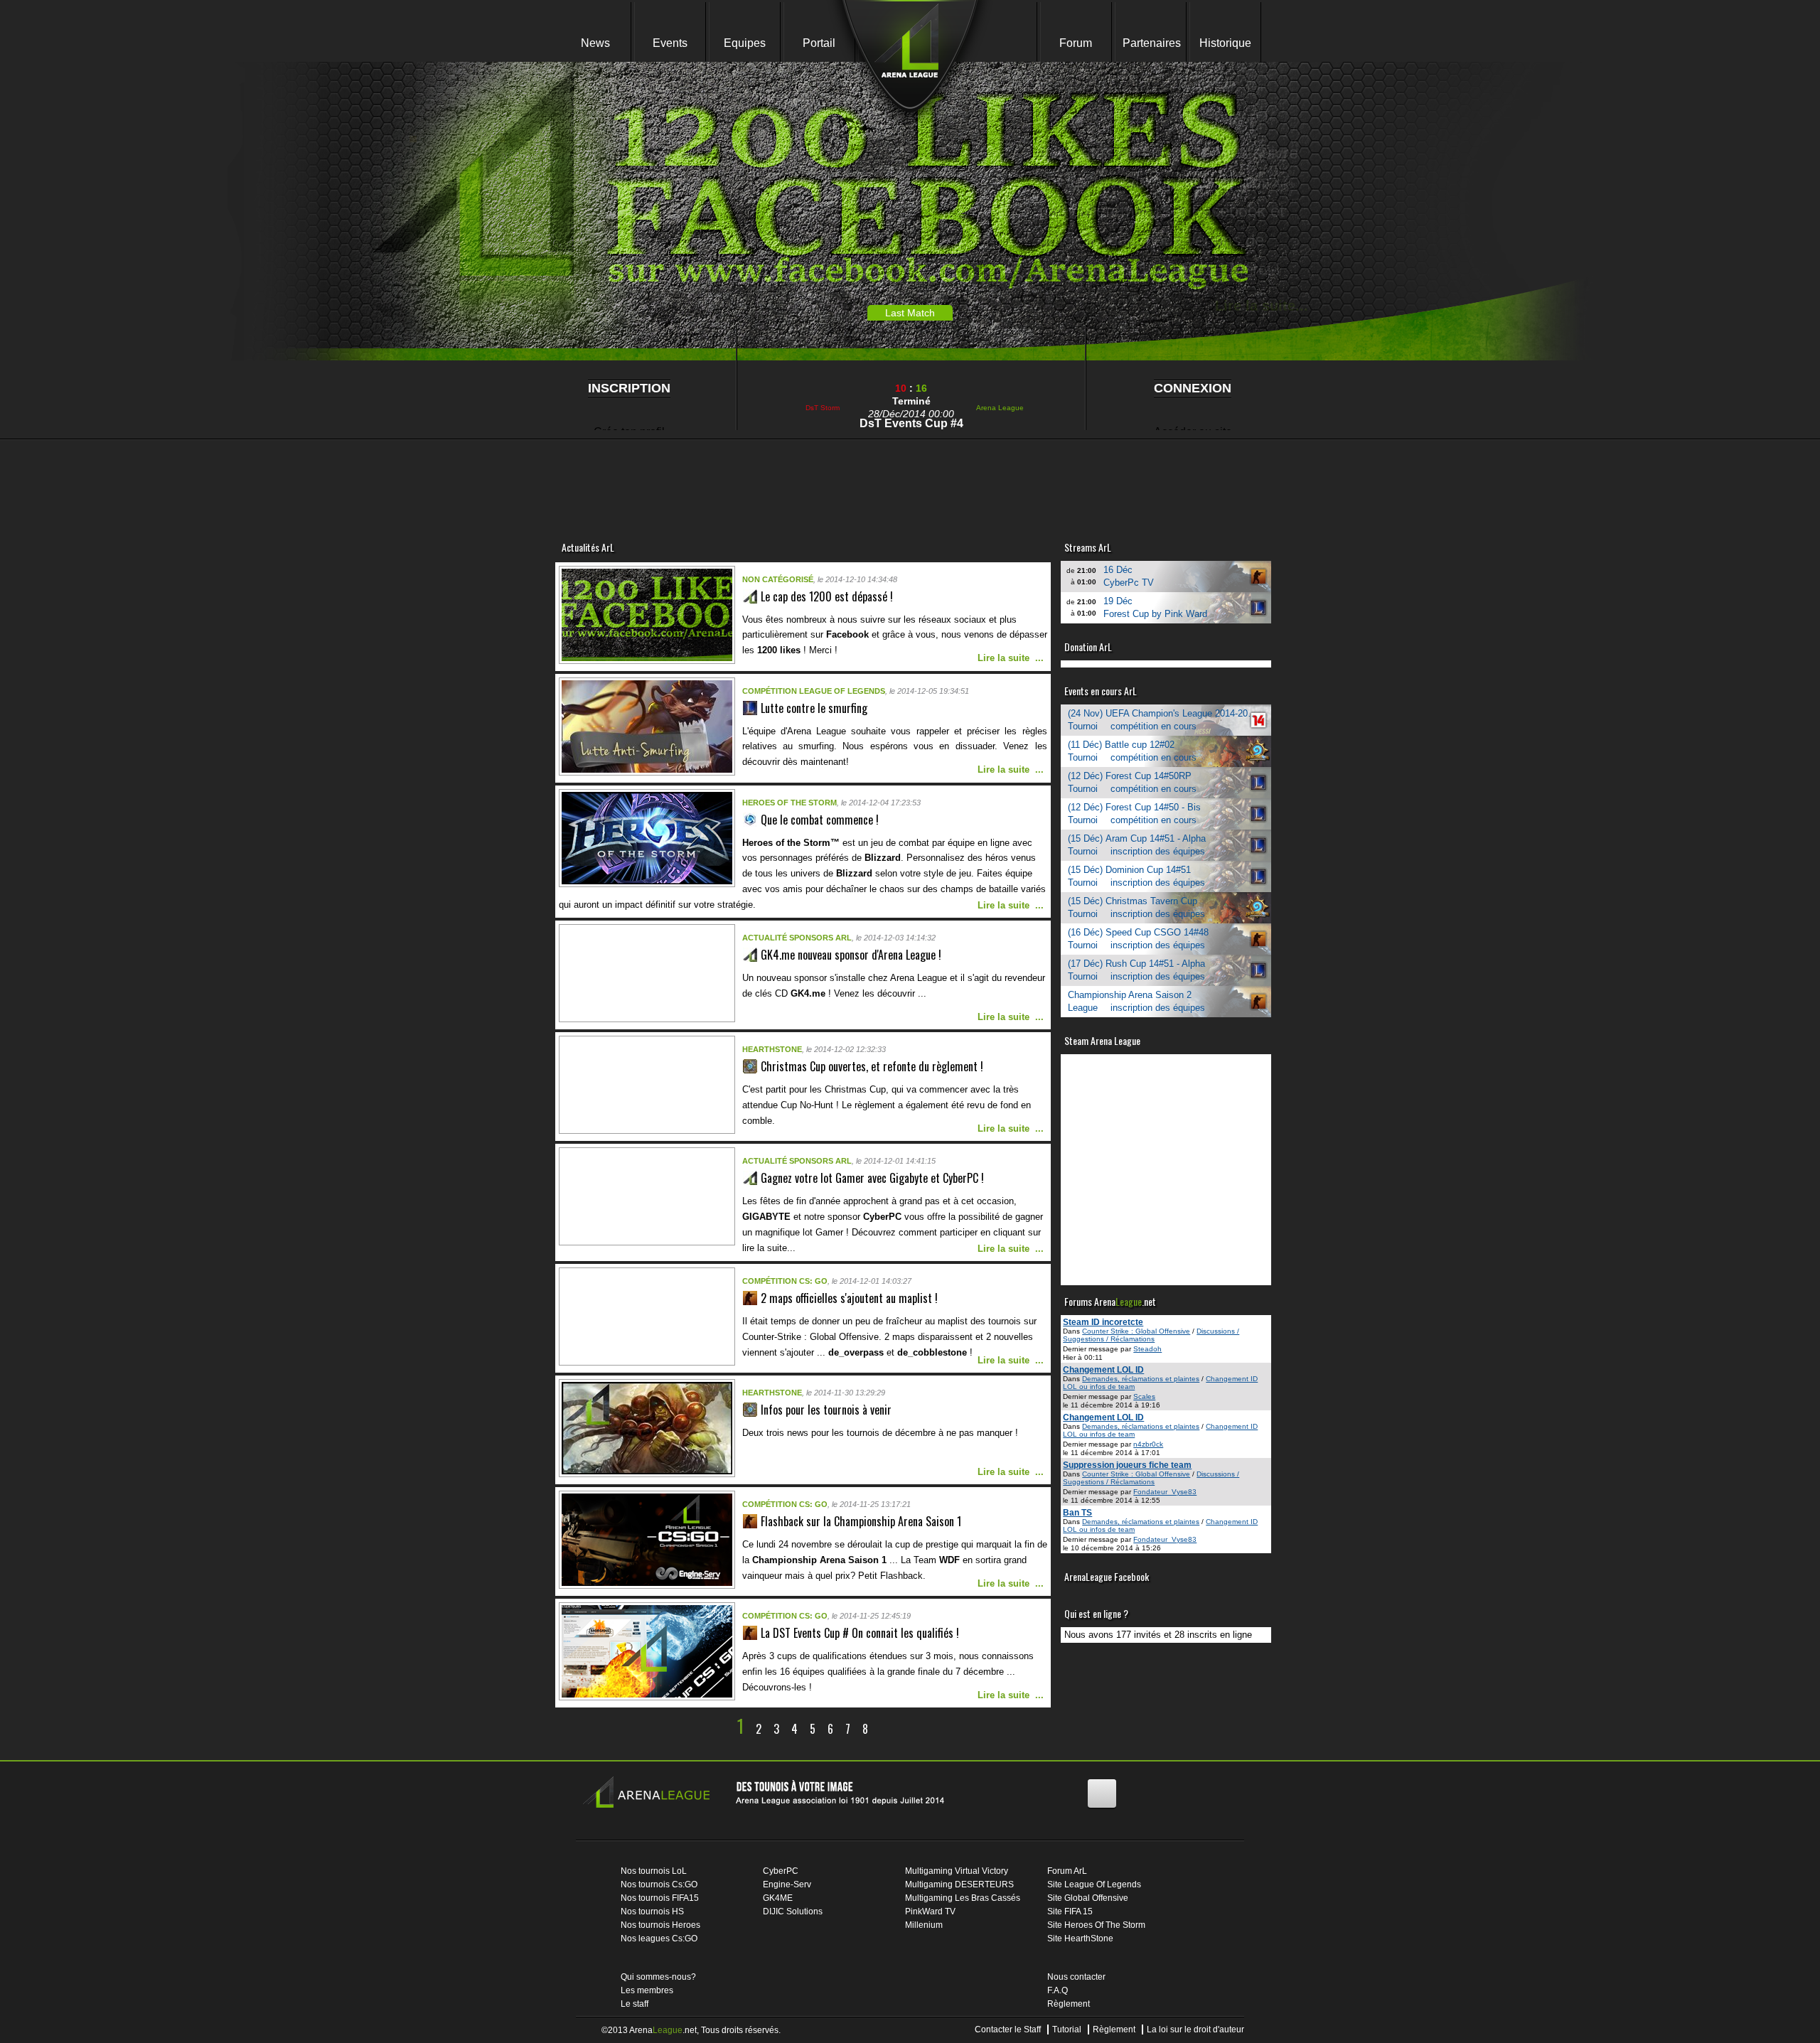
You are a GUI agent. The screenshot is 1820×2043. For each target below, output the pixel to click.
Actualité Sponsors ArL (797, 938)
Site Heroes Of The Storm (1096, 1925)
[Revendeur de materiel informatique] (633, 477)
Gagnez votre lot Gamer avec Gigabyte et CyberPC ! (872, 1178)
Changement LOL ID (1103, 1370)
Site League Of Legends (1094, 1884)
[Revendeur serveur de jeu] (1002, 477)
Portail (819, 43)
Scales (1144, 1396)
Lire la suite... (1240, 306)
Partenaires (1152, 43)
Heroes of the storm (789, 803)
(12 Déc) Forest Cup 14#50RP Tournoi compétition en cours (1132, 782)
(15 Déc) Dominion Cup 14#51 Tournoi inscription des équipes (1136, 876)
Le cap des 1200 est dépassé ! (827, 596)
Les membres (647, 1990)
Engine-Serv (787, 1884)
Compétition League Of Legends (814, 691)
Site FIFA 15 (1070, 1911)
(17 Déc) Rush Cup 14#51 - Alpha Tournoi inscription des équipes (1136, 970)
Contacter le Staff (1008, 2029)
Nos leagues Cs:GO (659, 1939)
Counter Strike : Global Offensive (1136, 1331)
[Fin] (905, 1729)
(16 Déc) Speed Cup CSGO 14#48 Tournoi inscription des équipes (1138, 939)
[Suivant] (884, 1729)
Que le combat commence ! (820, 820)
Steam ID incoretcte (1103, 1322)
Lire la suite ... (1011, 658)
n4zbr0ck (1148, 1444)
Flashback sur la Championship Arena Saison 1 (861, 1521)
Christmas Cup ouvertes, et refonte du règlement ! (872, 1066)
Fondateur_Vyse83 (1165, 1492)
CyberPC (781, 1871)
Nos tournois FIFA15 (660, 1898)
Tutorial (1067, 2029)
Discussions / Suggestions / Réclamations (1151, 1335)
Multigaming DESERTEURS (959, 1884)
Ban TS (1077, 1513)
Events (670, 43)
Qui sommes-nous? (658, 1977)
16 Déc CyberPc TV (1129, 576)
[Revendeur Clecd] (818, 477)
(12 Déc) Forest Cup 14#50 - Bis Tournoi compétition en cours (1134, 814)
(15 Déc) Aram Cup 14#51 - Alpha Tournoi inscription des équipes (1137, 845)
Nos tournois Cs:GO (659, 1884)
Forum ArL (1067, 1871)
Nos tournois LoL (654, 1871)
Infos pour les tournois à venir (826, 1410)
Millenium (924, 1925)
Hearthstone (772, 1049)
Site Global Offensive (1088, 1898)
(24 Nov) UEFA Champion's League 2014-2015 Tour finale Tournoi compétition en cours (1169, 720)
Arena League (1000, 408)
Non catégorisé (778, 579)
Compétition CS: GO (785, 1281)
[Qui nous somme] (770, 1795)
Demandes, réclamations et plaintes (1141, 1379)
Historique (1225, 43)
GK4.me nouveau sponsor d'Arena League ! (851, 955)
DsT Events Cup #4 (911, 423)
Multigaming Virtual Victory (957, 1871)
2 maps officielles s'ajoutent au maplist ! (849, 1298)
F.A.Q (1058, 1990)
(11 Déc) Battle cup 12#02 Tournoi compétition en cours (1132, 751)
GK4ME (778, 1898)
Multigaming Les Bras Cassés (963, 1898)
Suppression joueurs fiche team (1127, 1465)
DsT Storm (823, 408)
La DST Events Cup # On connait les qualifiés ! (860, 1633)
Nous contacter (1076, 1977)
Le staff (635, 2004)
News (595, 43)
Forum (1076, 43)
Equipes (745, 43)
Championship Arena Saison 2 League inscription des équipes (1136, 1001)
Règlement (1069, 2004)
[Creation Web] (1187, 477)
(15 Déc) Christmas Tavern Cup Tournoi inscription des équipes (1136, 907)
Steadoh (1147, 1349)
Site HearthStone (1080, 1939)
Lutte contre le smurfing (814, 708)
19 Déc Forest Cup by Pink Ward (1155, 607)
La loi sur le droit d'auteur (1195, 2029)
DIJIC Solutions (793, 1911)
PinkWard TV (930, 1911)
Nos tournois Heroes (660, 1925)
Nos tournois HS (652, 1911)
